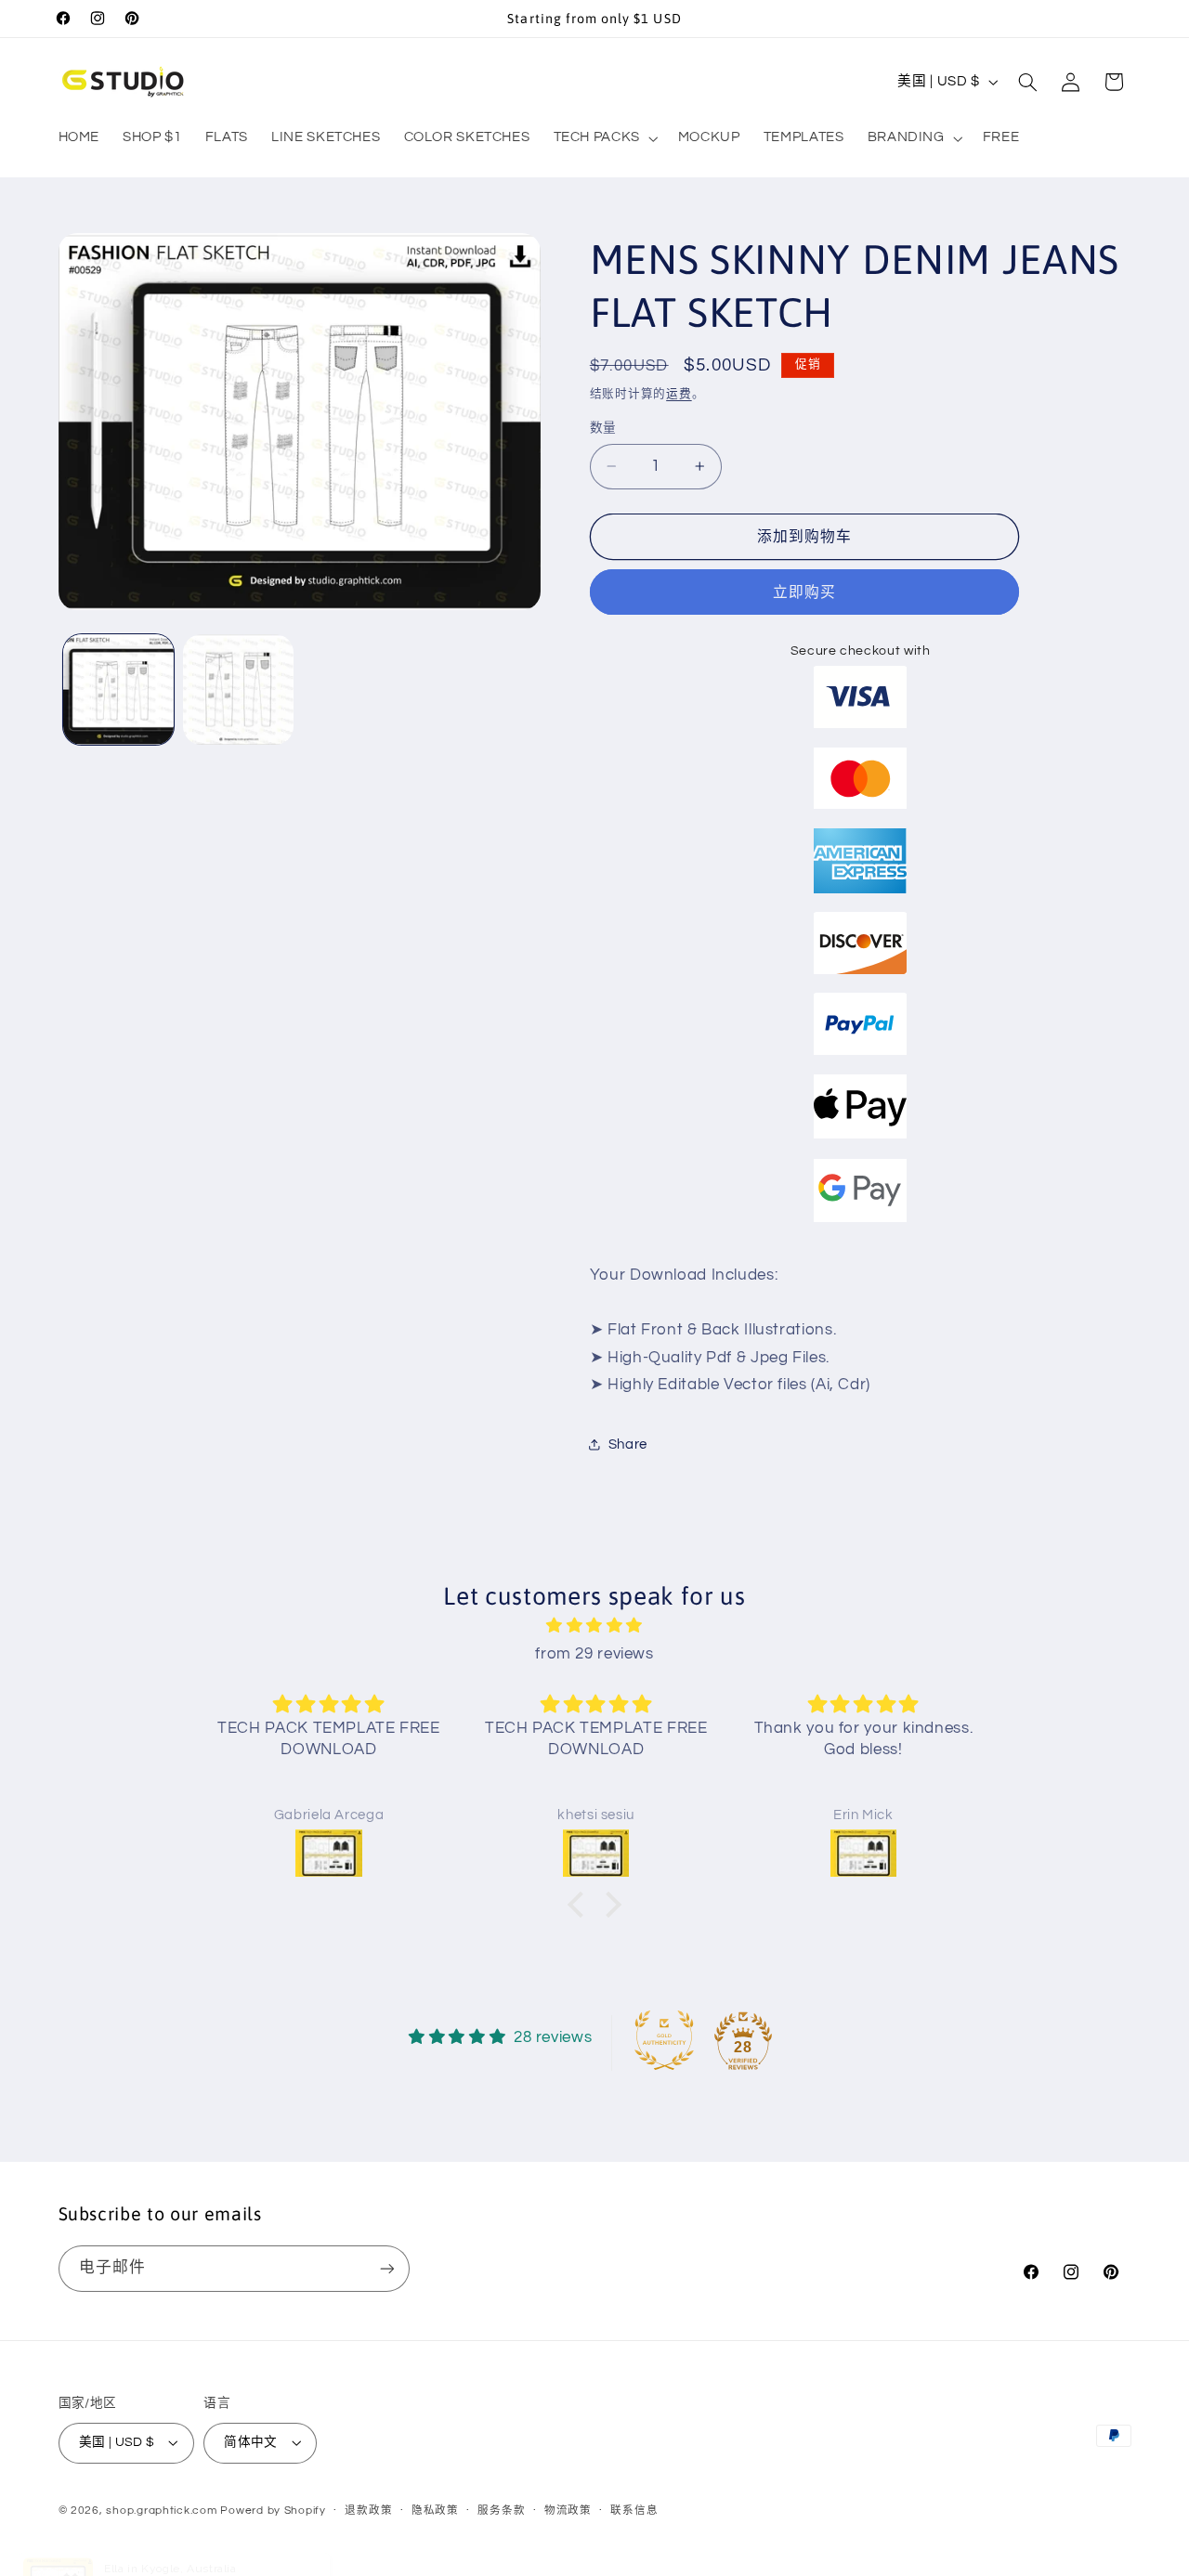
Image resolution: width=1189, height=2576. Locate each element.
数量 (603, 428)
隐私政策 (435, 2511)
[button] (604, 138)
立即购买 (804, 592)
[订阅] (386, 2268)
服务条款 (501, 2511)
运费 (679, 393)
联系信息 (634, 2511)
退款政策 (368, 2511)
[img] (594, 1626)
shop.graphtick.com (161, 2511)
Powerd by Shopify (273, 2511)
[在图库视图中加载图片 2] (238, 690)
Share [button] (628, 1444)
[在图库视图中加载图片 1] (118, 690)
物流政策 (568, 2511)
